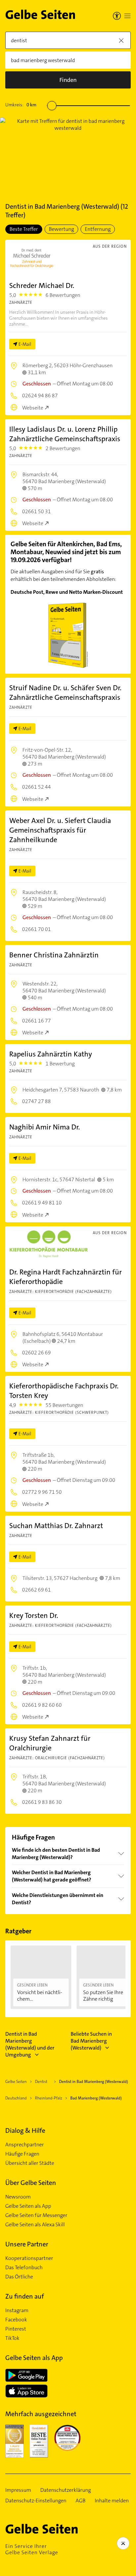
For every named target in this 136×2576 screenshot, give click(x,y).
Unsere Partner (27, 2244)
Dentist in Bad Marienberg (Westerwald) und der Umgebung (30, 2044)
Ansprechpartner (25, 2145)
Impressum (18, 2490)
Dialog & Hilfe (25, 2130)
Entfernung (98, 229)
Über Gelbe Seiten (31, 2183)
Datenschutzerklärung (66, 2490)
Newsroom (18, 2197)
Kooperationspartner (29, 2258)
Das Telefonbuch (24, 2268)
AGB (81, 2501)
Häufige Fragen (22, 2154)
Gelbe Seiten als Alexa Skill (35, 2225)
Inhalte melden (112, 2501)
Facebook (16, 2320)
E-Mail (25, 344)
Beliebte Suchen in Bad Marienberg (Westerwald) (91, 2041)
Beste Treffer (24, 229)
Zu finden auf (25, 2296)
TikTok (12, 2338)
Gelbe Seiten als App (28, 2206)
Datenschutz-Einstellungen (36, 2501)
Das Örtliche (19, 2277)
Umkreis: (21, 105)
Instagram (17, 2310)
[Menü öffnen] (127, 16)
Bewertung (61, 229)
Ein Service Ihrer (32, 2549)
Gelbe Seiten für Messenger (36, 2215)
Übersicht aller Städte (30, 2163)
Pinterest (16, 2329)
